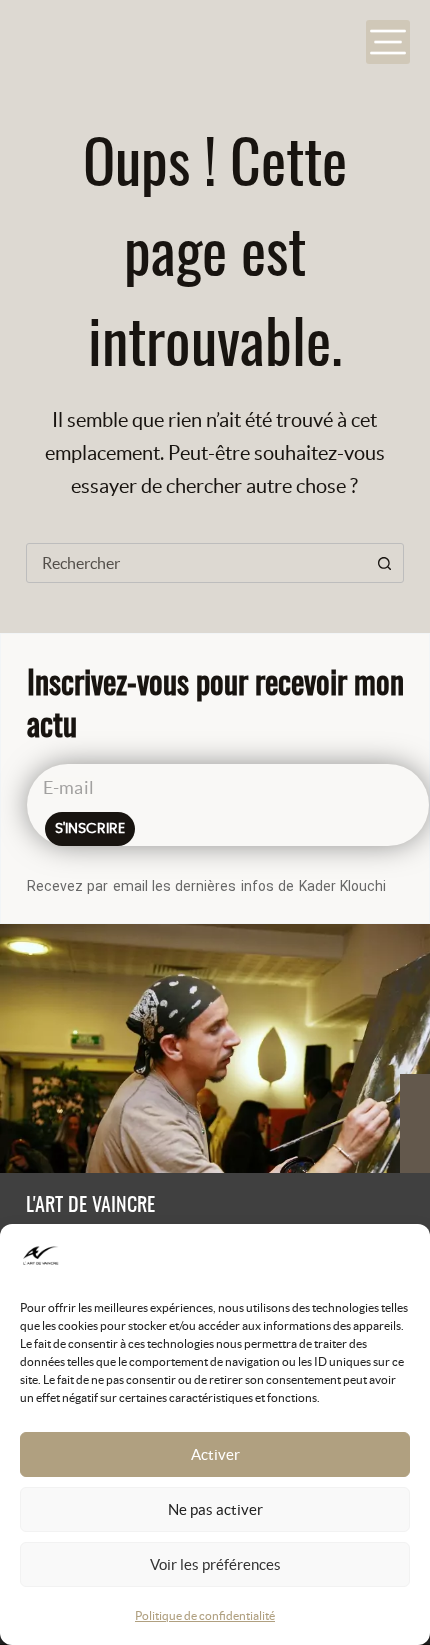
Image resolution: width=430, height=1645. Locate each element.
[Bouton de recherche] (384, 563)
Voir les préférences (215, 1564)
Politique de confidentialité (205, 1615)
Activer (215, 1454)
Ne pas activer (215, 1509)
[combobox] (196, 563)
